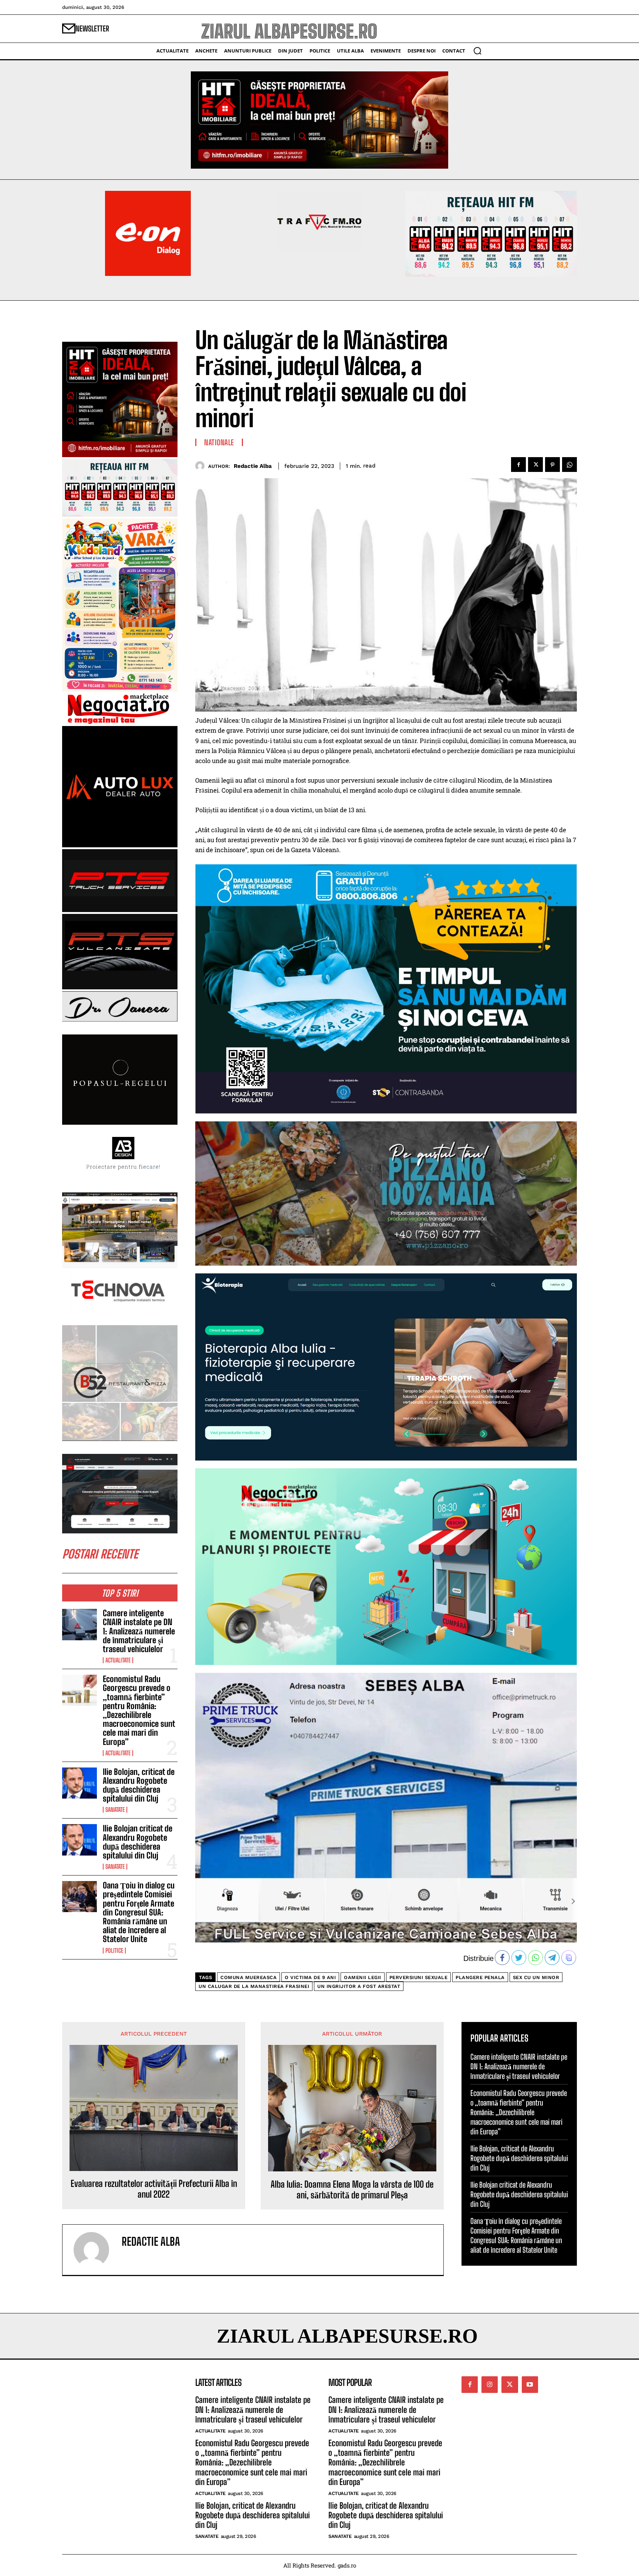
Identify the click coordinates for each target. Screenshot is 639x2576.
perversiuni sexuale (419, 1977)
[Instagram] (490, 2384)
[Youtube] (530, 2384)
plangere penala (480, 1977)
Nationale (219, 442)
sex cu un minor (536, 1977)
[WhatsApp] (569, 465)
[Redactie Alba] (202, 466)
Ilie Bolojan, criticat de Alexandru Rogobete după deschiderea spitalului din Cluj (139, 1785)
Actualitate (118, 1660)
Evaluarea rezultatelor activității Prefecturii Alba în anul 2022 (154, 2189)
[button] (477, 51)
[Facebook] (518, 465)
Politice (114, 1951)
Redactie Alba (253, 466)
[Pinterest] (552, 465)
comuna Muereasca (248, 1977)
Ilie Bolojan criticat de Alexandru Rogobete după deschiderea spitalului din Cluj (138, 1842)
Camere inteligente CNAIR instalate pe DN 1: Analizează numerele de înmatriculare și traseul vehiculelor (139, 1631)
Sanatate (115, 1810)
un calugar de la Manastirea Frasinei (254, 1986)
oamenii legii (363, 1977)
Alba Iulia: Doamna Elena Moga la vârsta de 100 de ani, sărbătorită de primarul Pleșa (352, 2190)
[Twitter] (535, 465)
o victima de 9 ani (310, 1977)
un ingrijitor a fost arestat (359, 1986)
